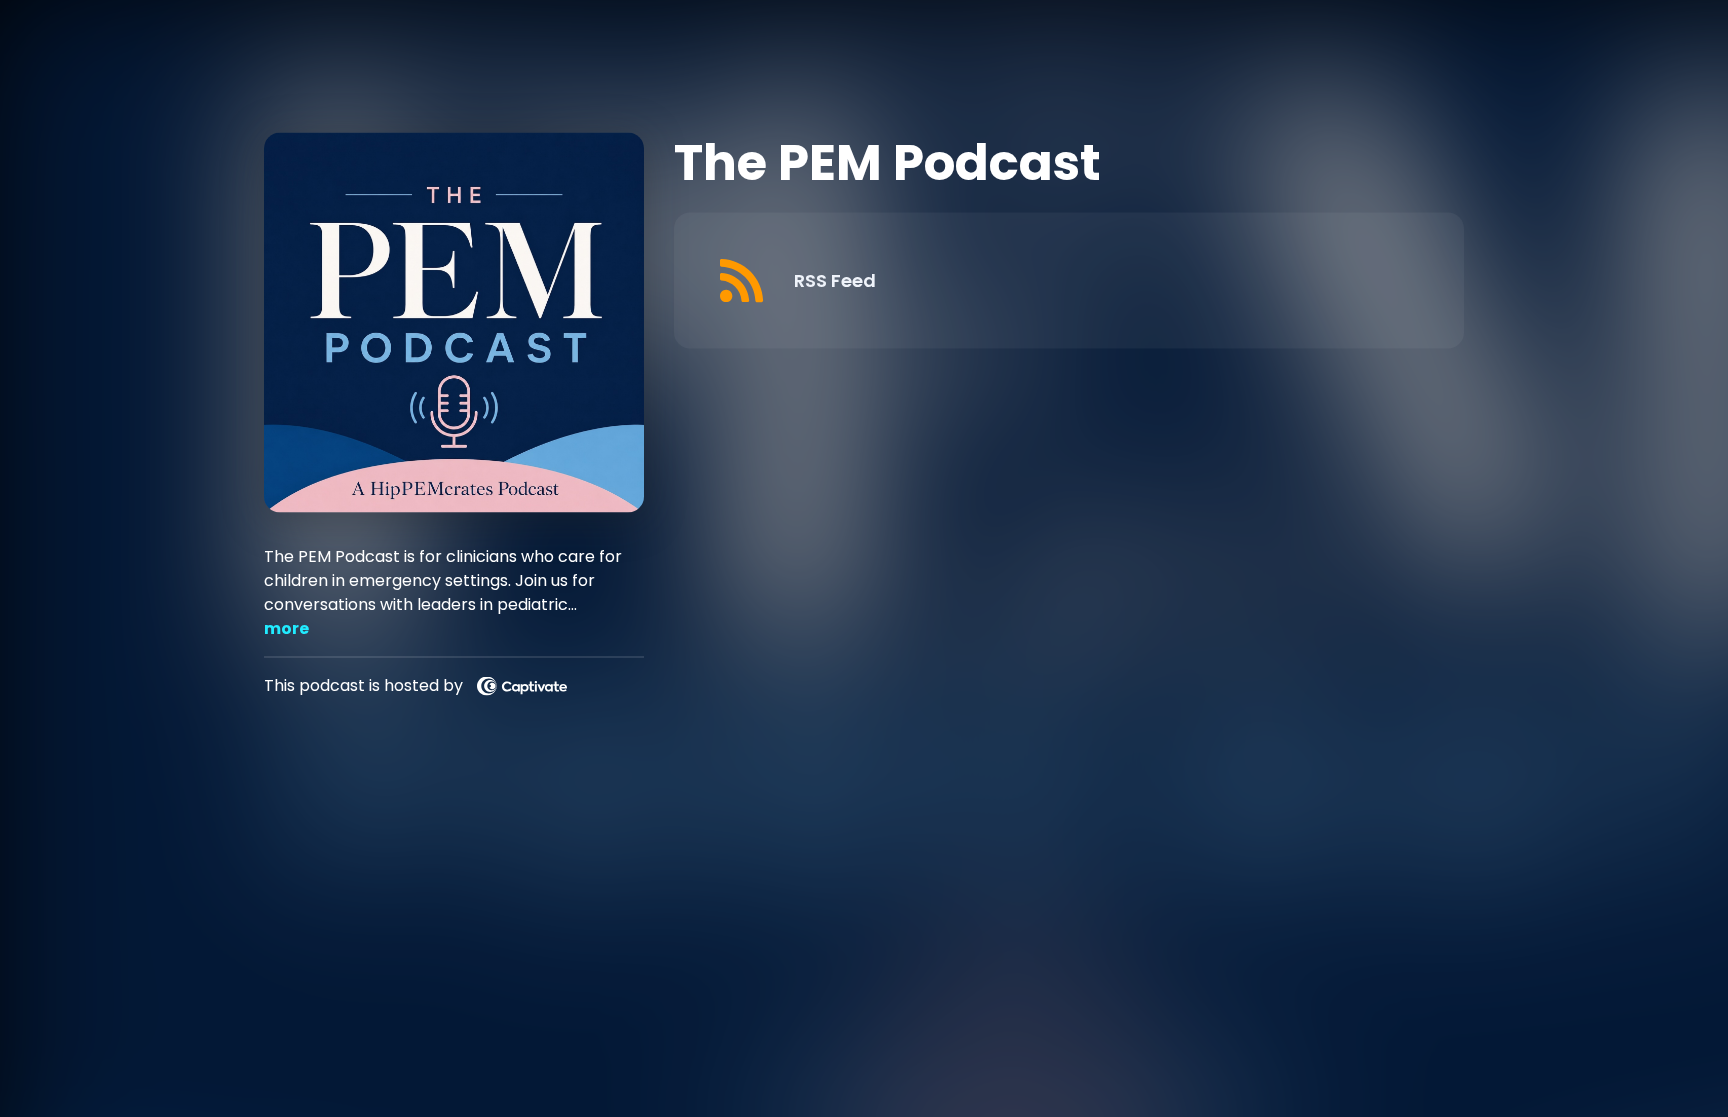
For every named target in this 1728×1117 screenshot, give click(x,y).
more (286, 627)
